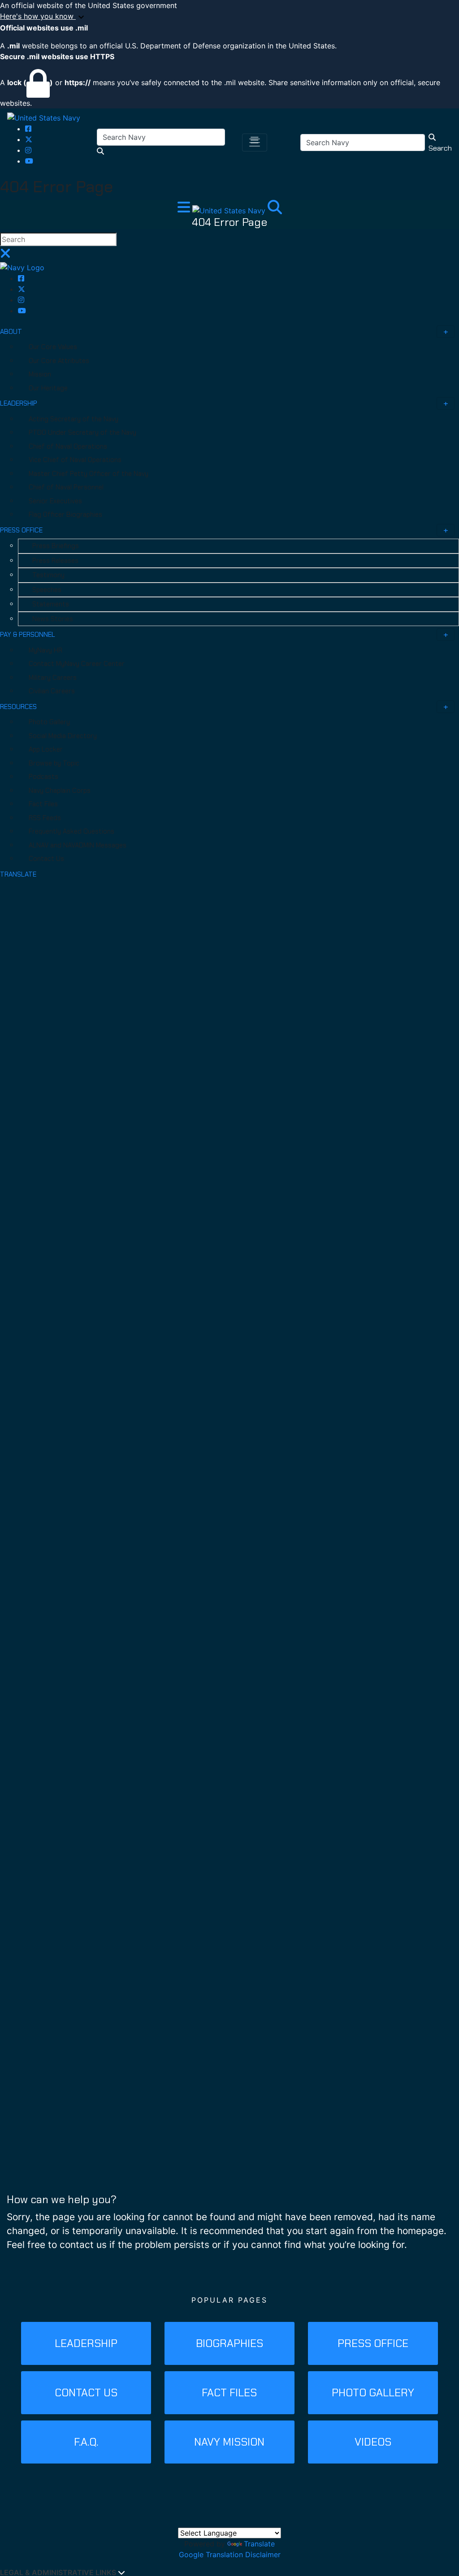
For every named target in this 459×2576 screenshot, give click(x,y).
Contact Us (46, 859)
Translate (259, 2544)
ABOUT (11, 332)
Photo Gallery (49, 722)
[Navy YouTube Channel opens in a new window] (29, 161)
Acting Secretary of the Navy (74, 419)
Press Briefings (56, 546)
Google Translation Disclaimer (230, 2554)
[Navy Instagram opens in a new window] (28, 150)
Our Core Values (53, 347)
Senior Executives (55, 501)
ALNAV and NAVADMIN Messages (78, 845)
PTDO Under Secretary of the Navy (82, 432)
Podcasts (43, 777)
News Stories (53, 619)
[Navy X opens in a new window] (29, 139)
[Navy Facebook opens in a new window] (28, 129)
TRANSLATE (18, 874)
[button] (229, 17)
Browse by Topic (54, 763)
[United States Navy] (44, 117)
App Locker (46, 749)
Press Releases (55, 561)
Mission (40, 374)
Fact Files (43, 804)
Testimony (48, 575)
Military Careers (53, 678)
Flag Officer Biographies (65, 514)
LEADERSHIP (19, 403)
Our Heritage (48, 388)
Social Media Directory (63, 736)
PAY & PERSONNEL (28, 635)
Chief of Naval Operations (68, 446)
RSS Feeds (45, 818)
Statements (51, 604)
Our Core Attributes (59, 361)
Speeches (47, 590)
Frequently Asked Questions (71, 831)
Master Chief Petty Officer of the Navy (89, 474)
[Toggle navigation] (255, 143)
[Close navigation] (5, 256)
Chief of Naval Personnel (66, 487)
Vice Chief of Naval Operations (75, 460)
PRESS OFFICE (21, 530)
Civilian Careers (52, 691)
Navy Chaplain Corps (60, 791)
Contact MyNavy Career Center (77, 664)
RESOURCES (18, 707)
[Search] (275, 210)
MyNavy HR (45, 650)
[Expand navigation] (185, 210)
